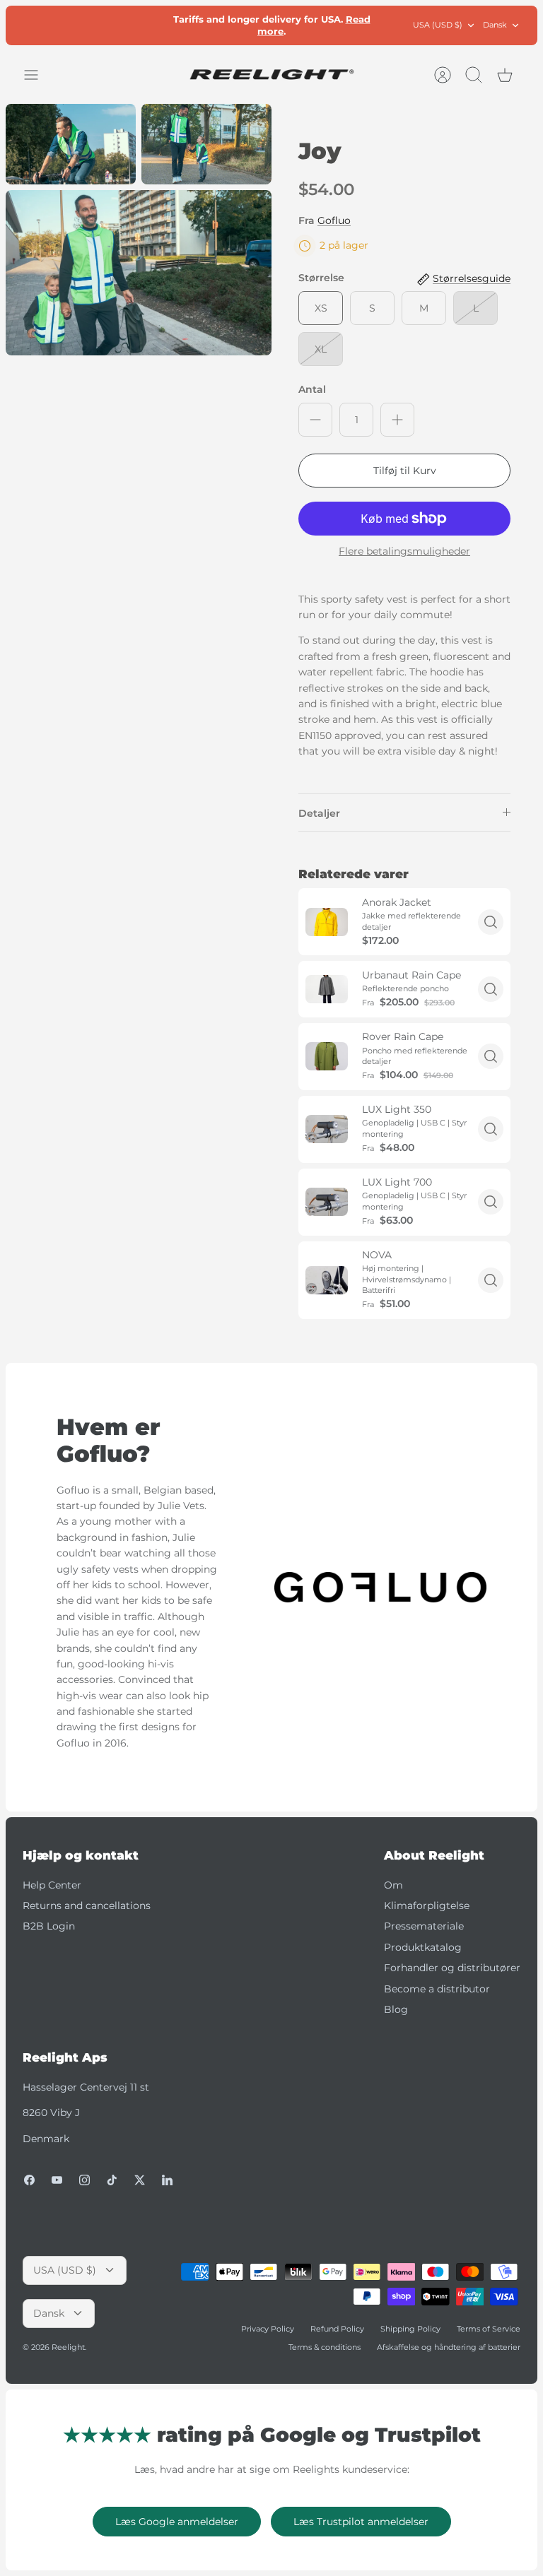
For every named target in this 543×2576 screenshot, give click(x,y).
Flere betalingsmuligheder (404, 551)
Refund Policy (337, 2329)
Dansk (495, 25)
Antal (312, 389)
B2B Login (49, 1926)
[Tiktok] (112, 2180)
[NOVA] (327, 1280)
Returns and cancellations (87, 1906)
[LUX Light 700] (327, 1202)
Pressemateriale (424, 1926)
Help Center (52, 1885)
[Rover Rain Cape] (327, 1056)
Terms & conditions (325, 2347)
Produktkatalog (423, 1947)
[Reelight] (272, 75)
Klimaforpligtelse (427, 1906)
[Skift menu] (38, 75)
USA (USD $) (438, 25)
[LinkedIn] (167, 2180)
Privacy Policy (268, 2329)
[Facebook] (29, 2180)
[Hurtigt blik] (491, 922)
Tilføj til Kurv (405, 471)
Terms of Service (489, 2329)
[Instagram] (84, 2180)
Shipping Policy (410, 2329)
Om (393, 1885)
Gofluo (334, 220)
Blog (396, 2009)
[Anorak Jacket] (327, 922)
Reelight (68, 2347)
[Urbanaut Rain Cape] (327, 989)
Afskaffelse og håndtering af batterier (449, 2347)
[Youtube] (57, 2180)
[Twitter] (140, 2180)
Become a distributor (437, 1989)
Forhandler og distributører (452, 1968)
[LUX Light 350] (327, 1129)
